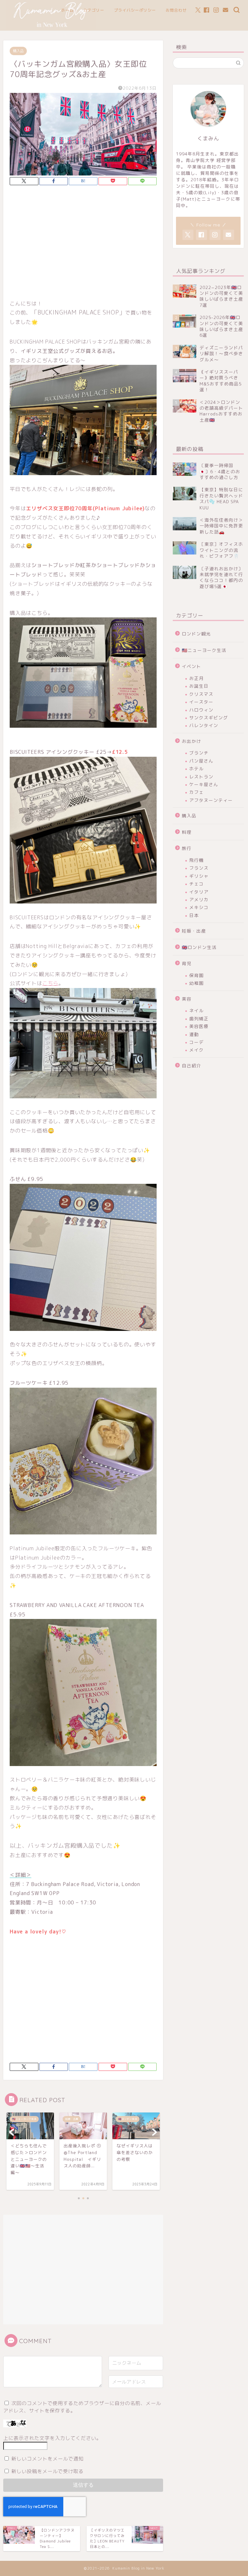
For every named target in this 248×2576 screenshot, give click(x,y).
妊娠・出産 (194, 931)
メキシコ (199, 907)
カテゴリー (94, 10)
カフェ (196, 792)
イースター (201, 702)
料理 (187, 832)
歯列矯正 (199, 1018)
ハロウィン (201, 710)
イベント (191, 666)
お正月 (196, 678)
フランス (199, 868)
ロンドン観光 (196, 634)
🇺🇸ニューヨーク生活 (204, 650)
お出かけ (191, 741)
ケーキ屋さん (204, 784)
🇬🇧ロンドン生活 (199, 947)
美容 (187, 999)
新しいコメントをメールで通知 (47, 2459)
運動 (194, 1034)
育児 (187, 963)
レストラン (201, 777)
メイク (196, 1050)
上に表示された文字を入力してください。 (52, 2438)
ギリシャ (199, 876)
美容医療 (199, 1026)
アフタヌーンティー (211, 800)
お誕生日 (199, 686)
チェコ (196, 884)
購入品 (18, 51)
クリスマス (201, 694)
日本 (194, 915)
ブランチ (199, 753)
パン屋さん (201, 761)
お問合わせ (176, 10)
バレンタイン (204, 725)
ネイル (196, 1010)
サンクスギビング (209, 718)
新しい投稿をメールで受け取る (47, 2471)
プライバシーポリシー (135, 10)
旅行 (187, 848)
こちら (50, 983)
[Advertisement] (83, 244)
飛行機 (196, 860)
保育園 (196, 975)
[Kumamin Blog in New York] (51, 28)
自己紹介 (191, 1066)
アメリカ (199, 899)
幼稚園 (196, 983)
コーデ (196, 1042)
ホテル (196, 769)
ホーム (67, 10)
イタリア (199, 892)
